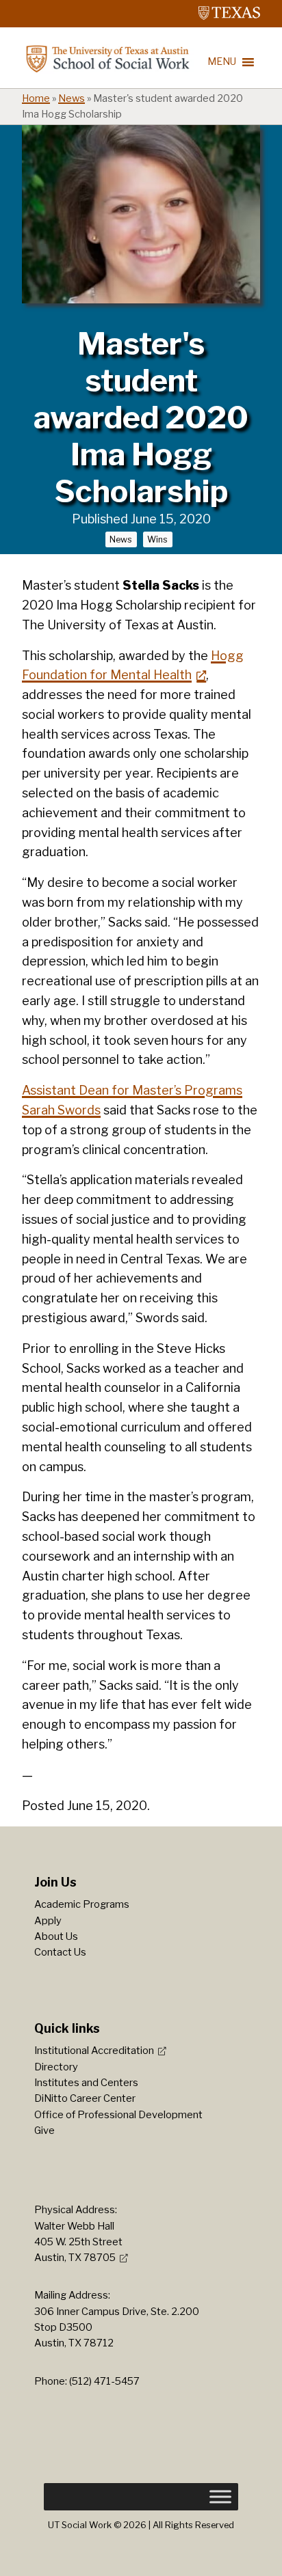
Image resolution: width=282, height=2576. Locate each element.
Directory (56, 2067)
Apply (48, 1921)
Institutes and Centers (86, 2083)
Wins (157, 539)
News (72, 98)
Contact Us (60, 1952)
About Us (56, 1936)
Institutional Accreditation (94, 2051)
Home (36, 98)
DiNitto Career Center (85, 2098)
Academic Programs (82, 1904)
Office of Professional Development (118, 2115)
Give (44, 2130)
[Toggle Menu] (220, 2497)
